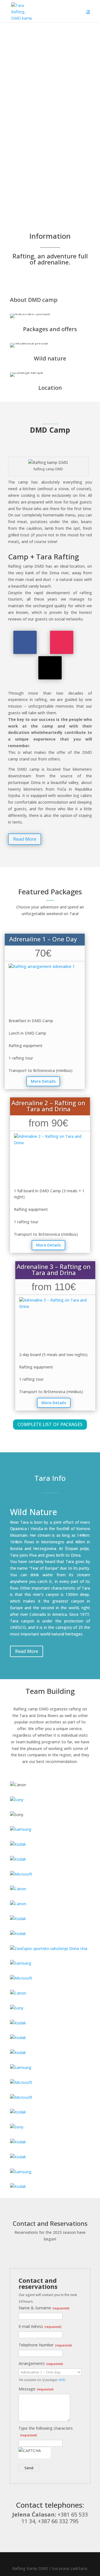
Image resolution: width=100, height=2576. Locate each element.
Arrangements (41, 2363)
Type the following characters (46, 2431)
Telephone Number (45, 2345)
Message (36, 2389)
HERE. (62, 2380)
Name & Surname (44, 2308)
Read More (25, 839)
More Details (43, 1081)
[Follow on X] (50, 668)
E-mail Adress (40, 2326)
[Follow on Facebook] (25, 642)
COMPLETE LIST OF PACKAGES (50, 1424)
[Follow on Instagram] (62, 642)
